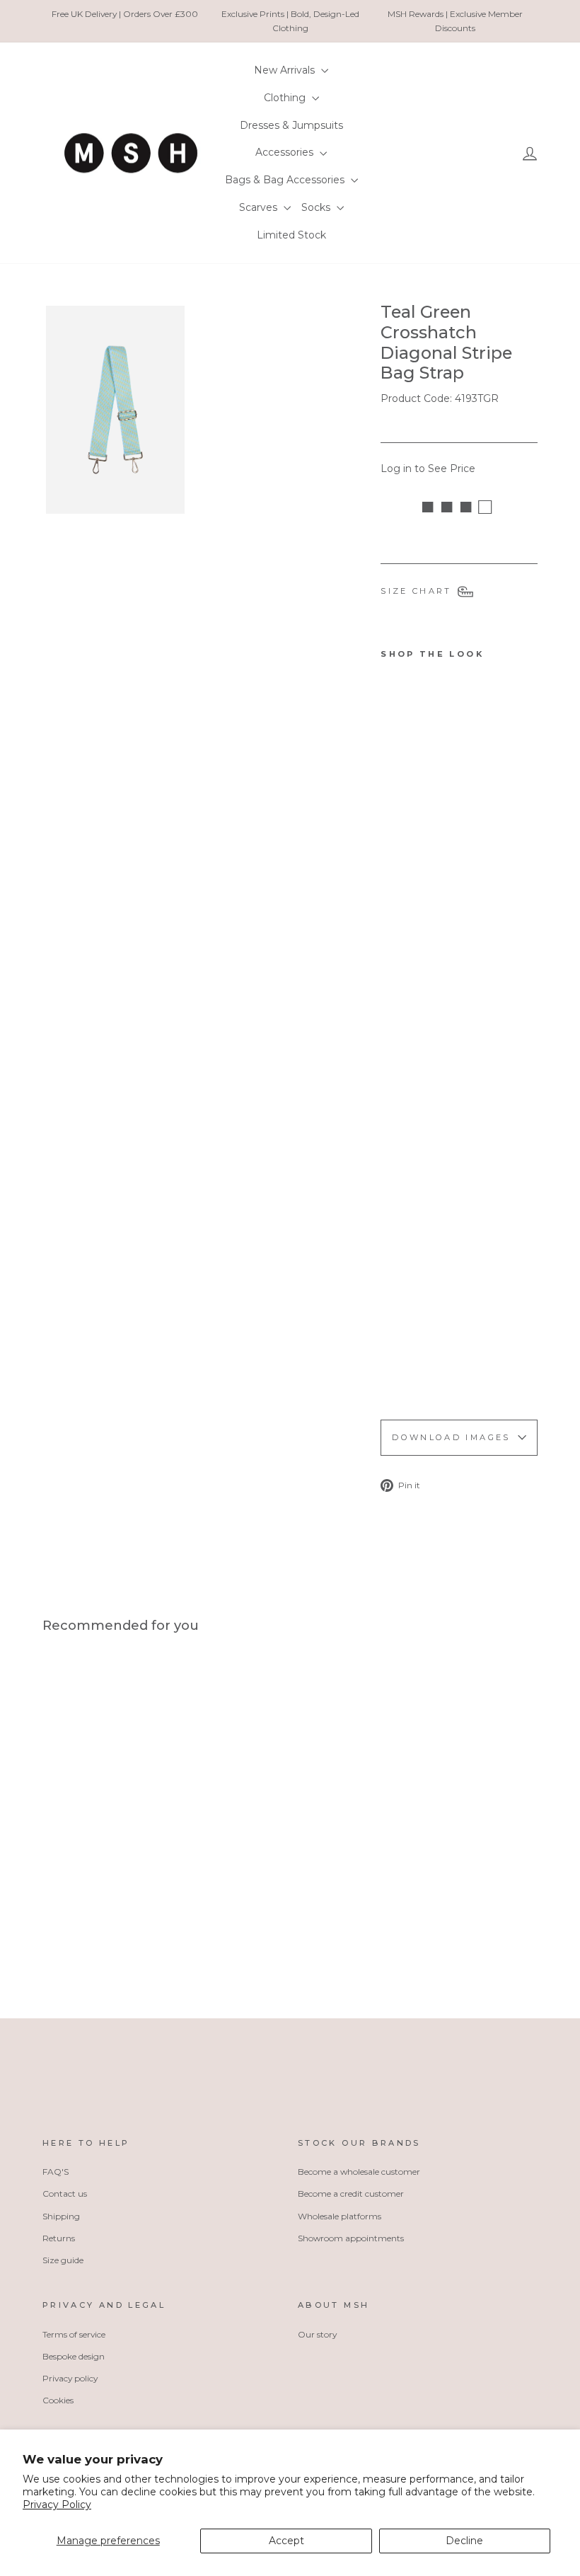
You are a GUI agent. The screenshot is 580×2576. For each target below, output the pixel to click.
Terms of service (74, 2334)
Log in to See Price (428, 468)
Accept (286, 2541)
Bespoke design (74, 2356)
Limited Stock (291, 235)
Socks (317, 207)
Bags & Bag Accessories (286, 180)
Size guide (63, 2260)
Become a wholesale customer (359, 2172)
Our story (317, 2334)
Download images (451, 1437)
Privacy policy (70, 2378)
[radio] (52, 1928)
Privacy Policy (57, 2505)
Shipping (61, 2216)
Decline (464, 2541)
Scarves (260, 207)
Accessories (286, 152)
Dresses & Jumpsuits (291, 125)
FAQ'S (56, 2172)
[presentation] (399, 1368)
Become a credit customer (351, 2193)
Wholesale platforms (340, 2216)
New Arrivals (286, 70)
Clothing (286, 98)
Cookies (58, 2400)
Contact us (65, 2193)
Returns (59, 2238)
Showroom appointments (351, 2238)
